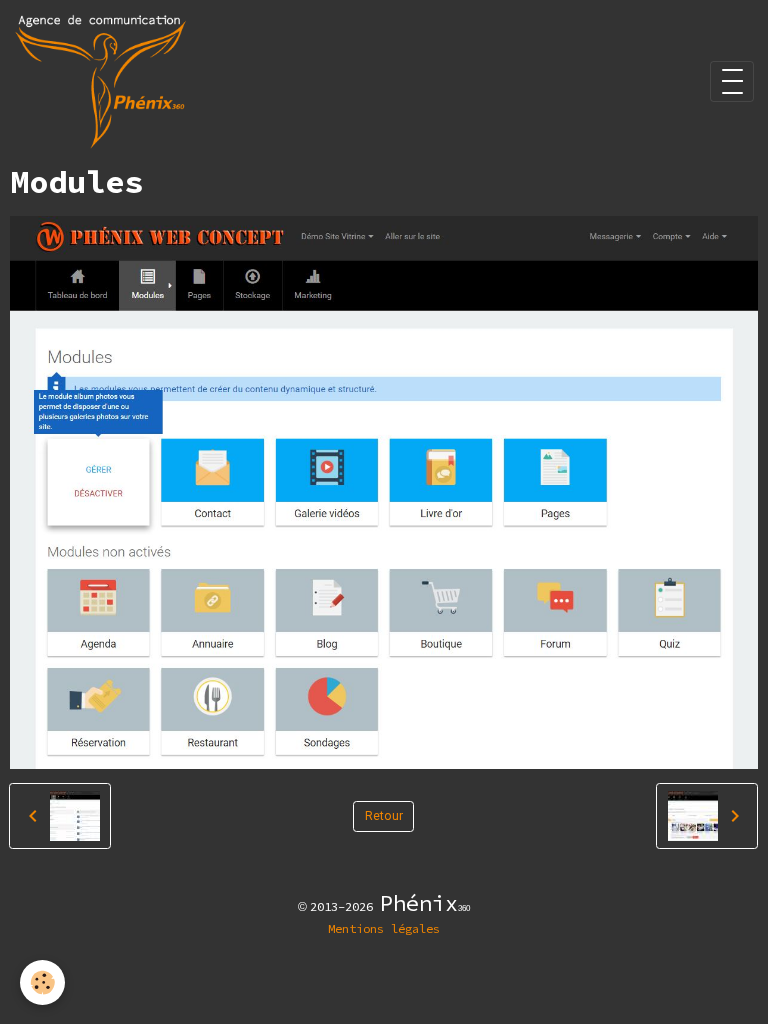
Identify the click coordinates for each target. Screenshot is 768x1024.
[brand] (104, 81)
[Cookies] (42, 982)
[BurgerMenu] (732, 81)
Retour (384, 816)
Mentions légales (384, 928)
